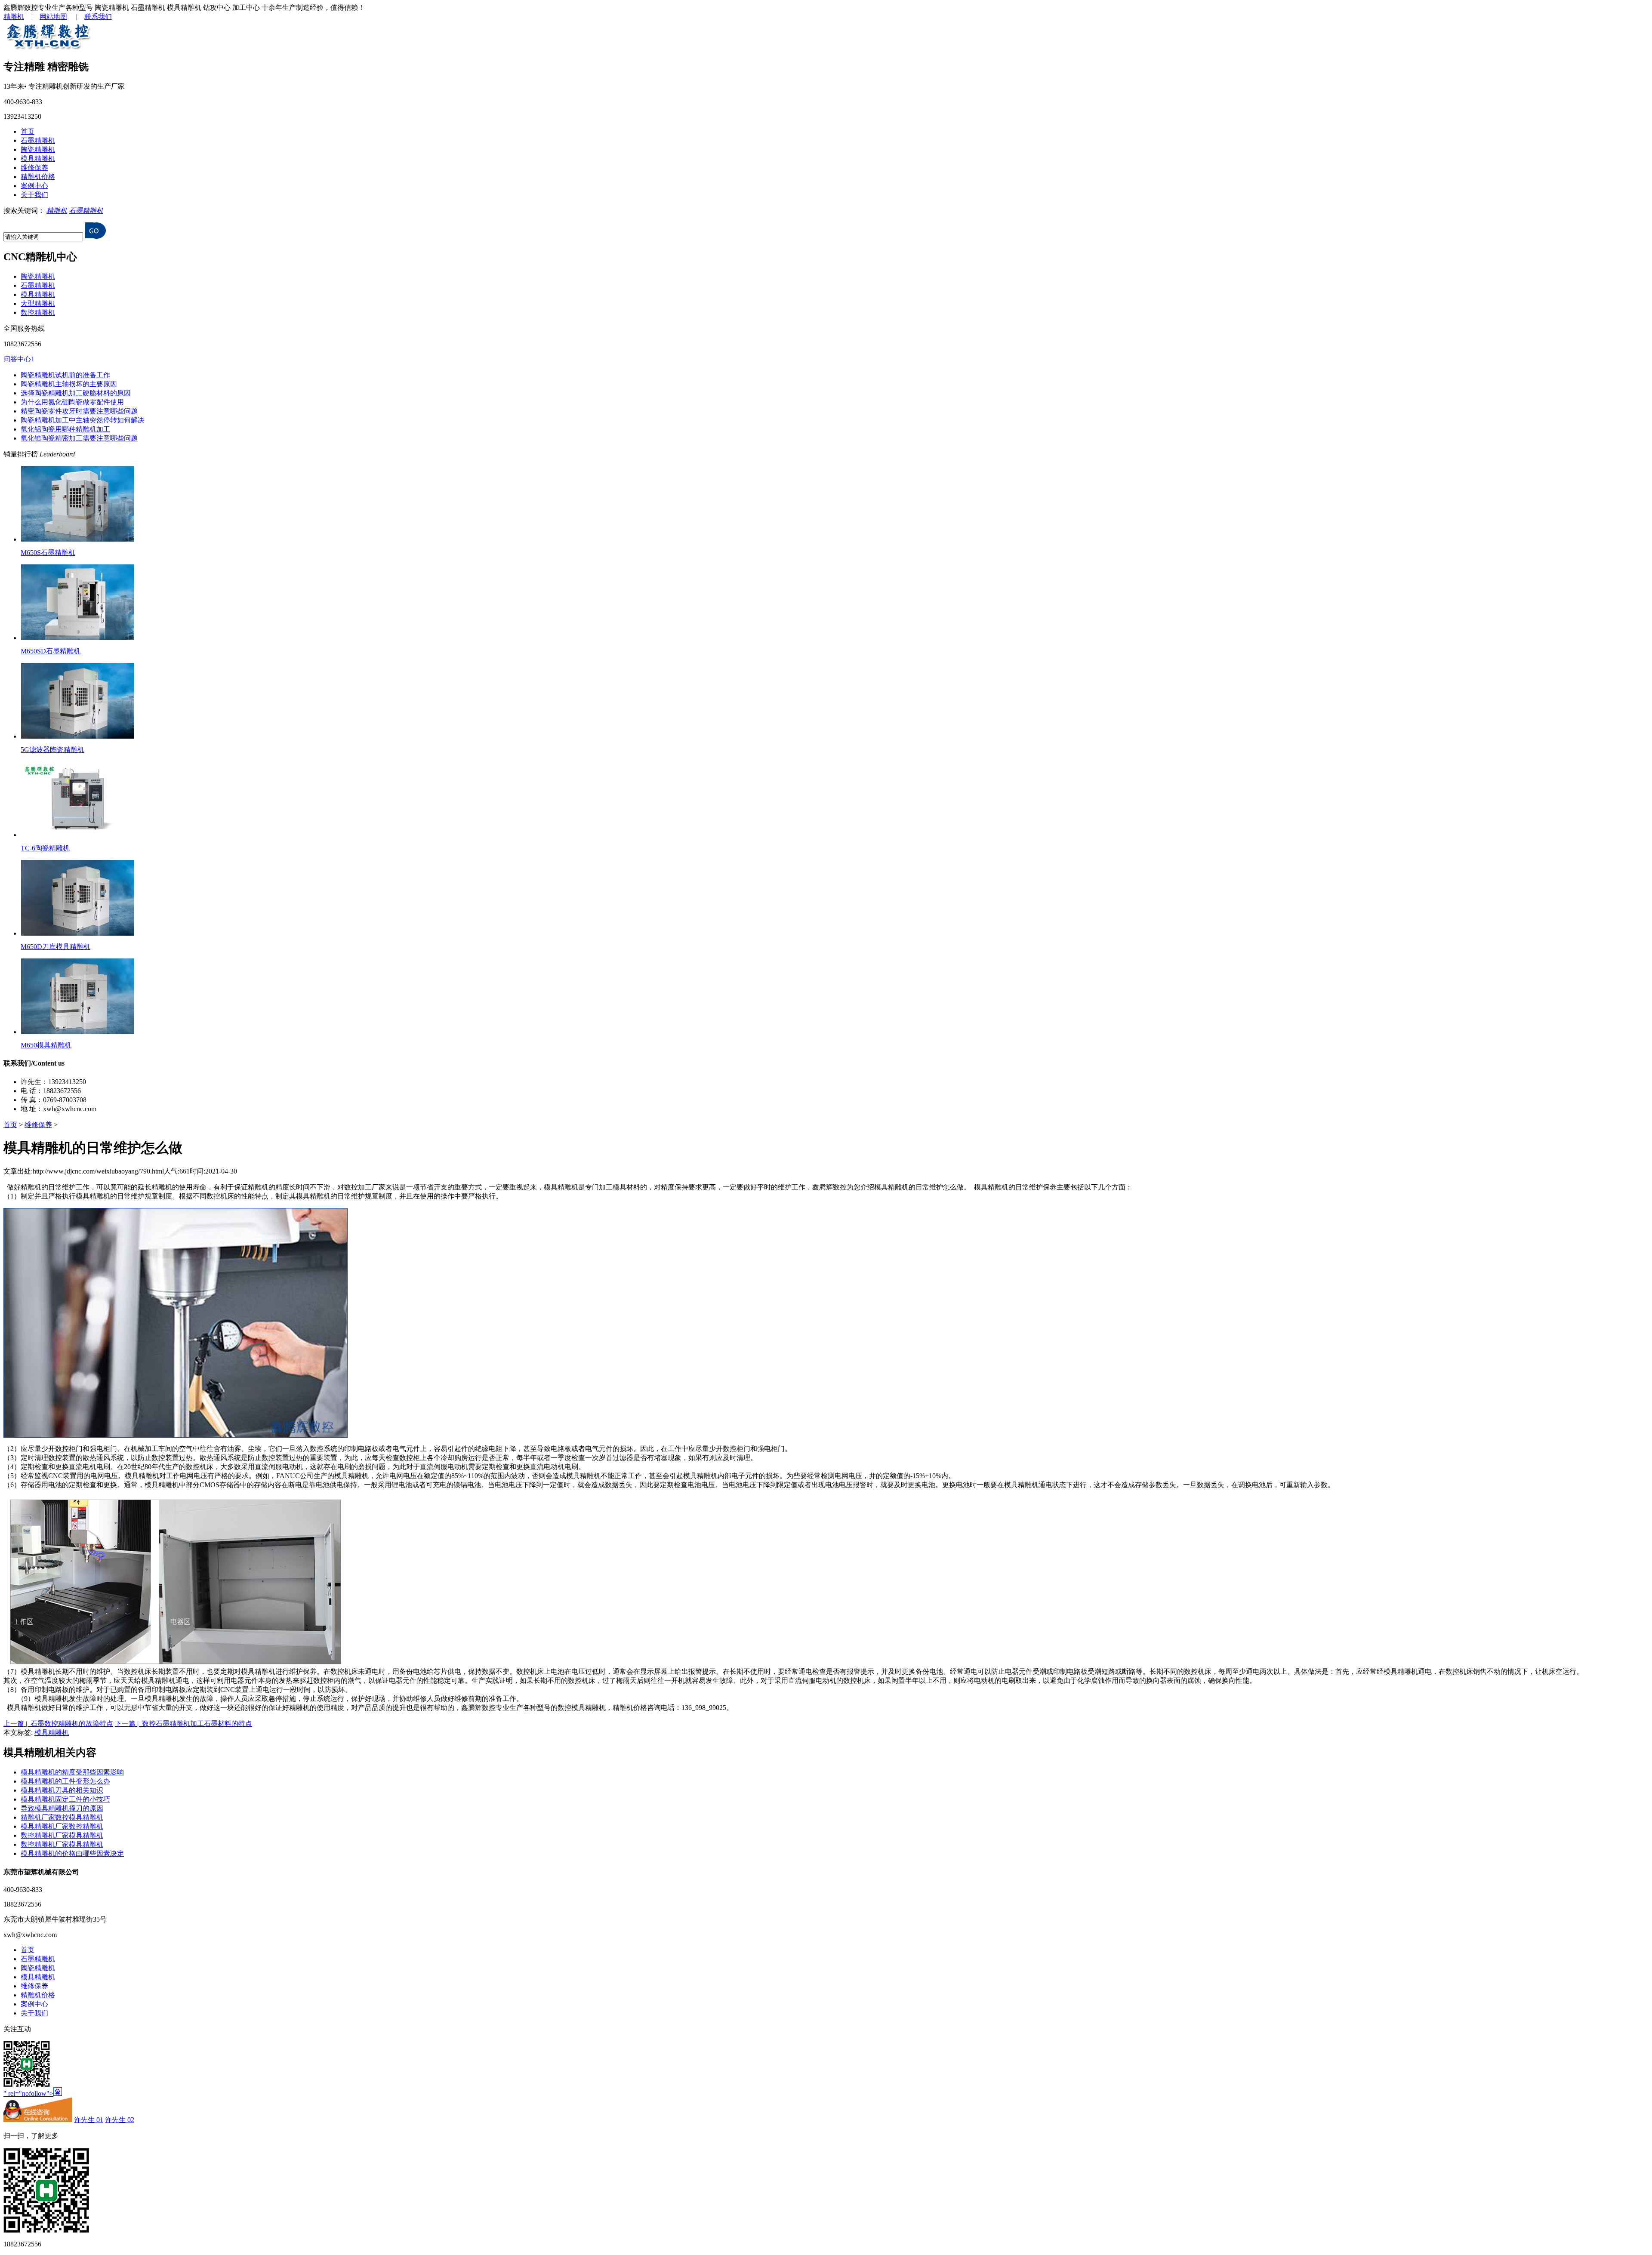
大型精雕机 (38, 303)
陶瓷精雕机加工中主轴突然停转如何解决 (83, 420)
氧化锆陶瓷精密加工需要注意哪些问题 (79, 438)
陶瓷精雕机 (38, 149)
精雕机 (14, 17)
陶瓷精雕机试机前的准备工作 (65, 375)
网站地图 (53, 17)
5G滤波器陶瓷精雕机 (52, 750)
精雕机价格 (38, 177)
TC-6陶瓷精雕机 (45, 848)
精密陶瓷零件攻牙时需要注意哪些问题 (79, 411)
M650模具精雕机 (46, 1045)
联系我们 (98, 17)
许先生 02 (120, 2120)
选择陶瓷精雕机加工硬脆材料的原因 (76, 393)
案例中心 (34, 186)
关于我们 (34, 195)
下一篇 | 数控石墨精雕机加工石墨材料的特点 (183, 1724)
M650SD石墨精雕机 (51, 651)
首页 (28, 131)
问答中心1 (19, 359)
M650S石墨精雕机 (48, 553)
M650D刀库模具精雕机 (55, 947)
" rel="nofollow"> (28, 2093)
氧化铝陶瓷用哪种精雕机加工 (65, 429)
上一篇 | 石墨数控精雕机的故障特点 (58, 1724)
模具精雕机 (38, 159)
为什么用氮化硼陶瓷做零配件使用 (72, 402)
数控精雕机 (38, 313)
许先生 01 (89, 2120)
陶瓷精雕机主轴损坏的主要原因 (69, 384)
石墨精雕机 (38, 140)
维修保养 (34, 168)
